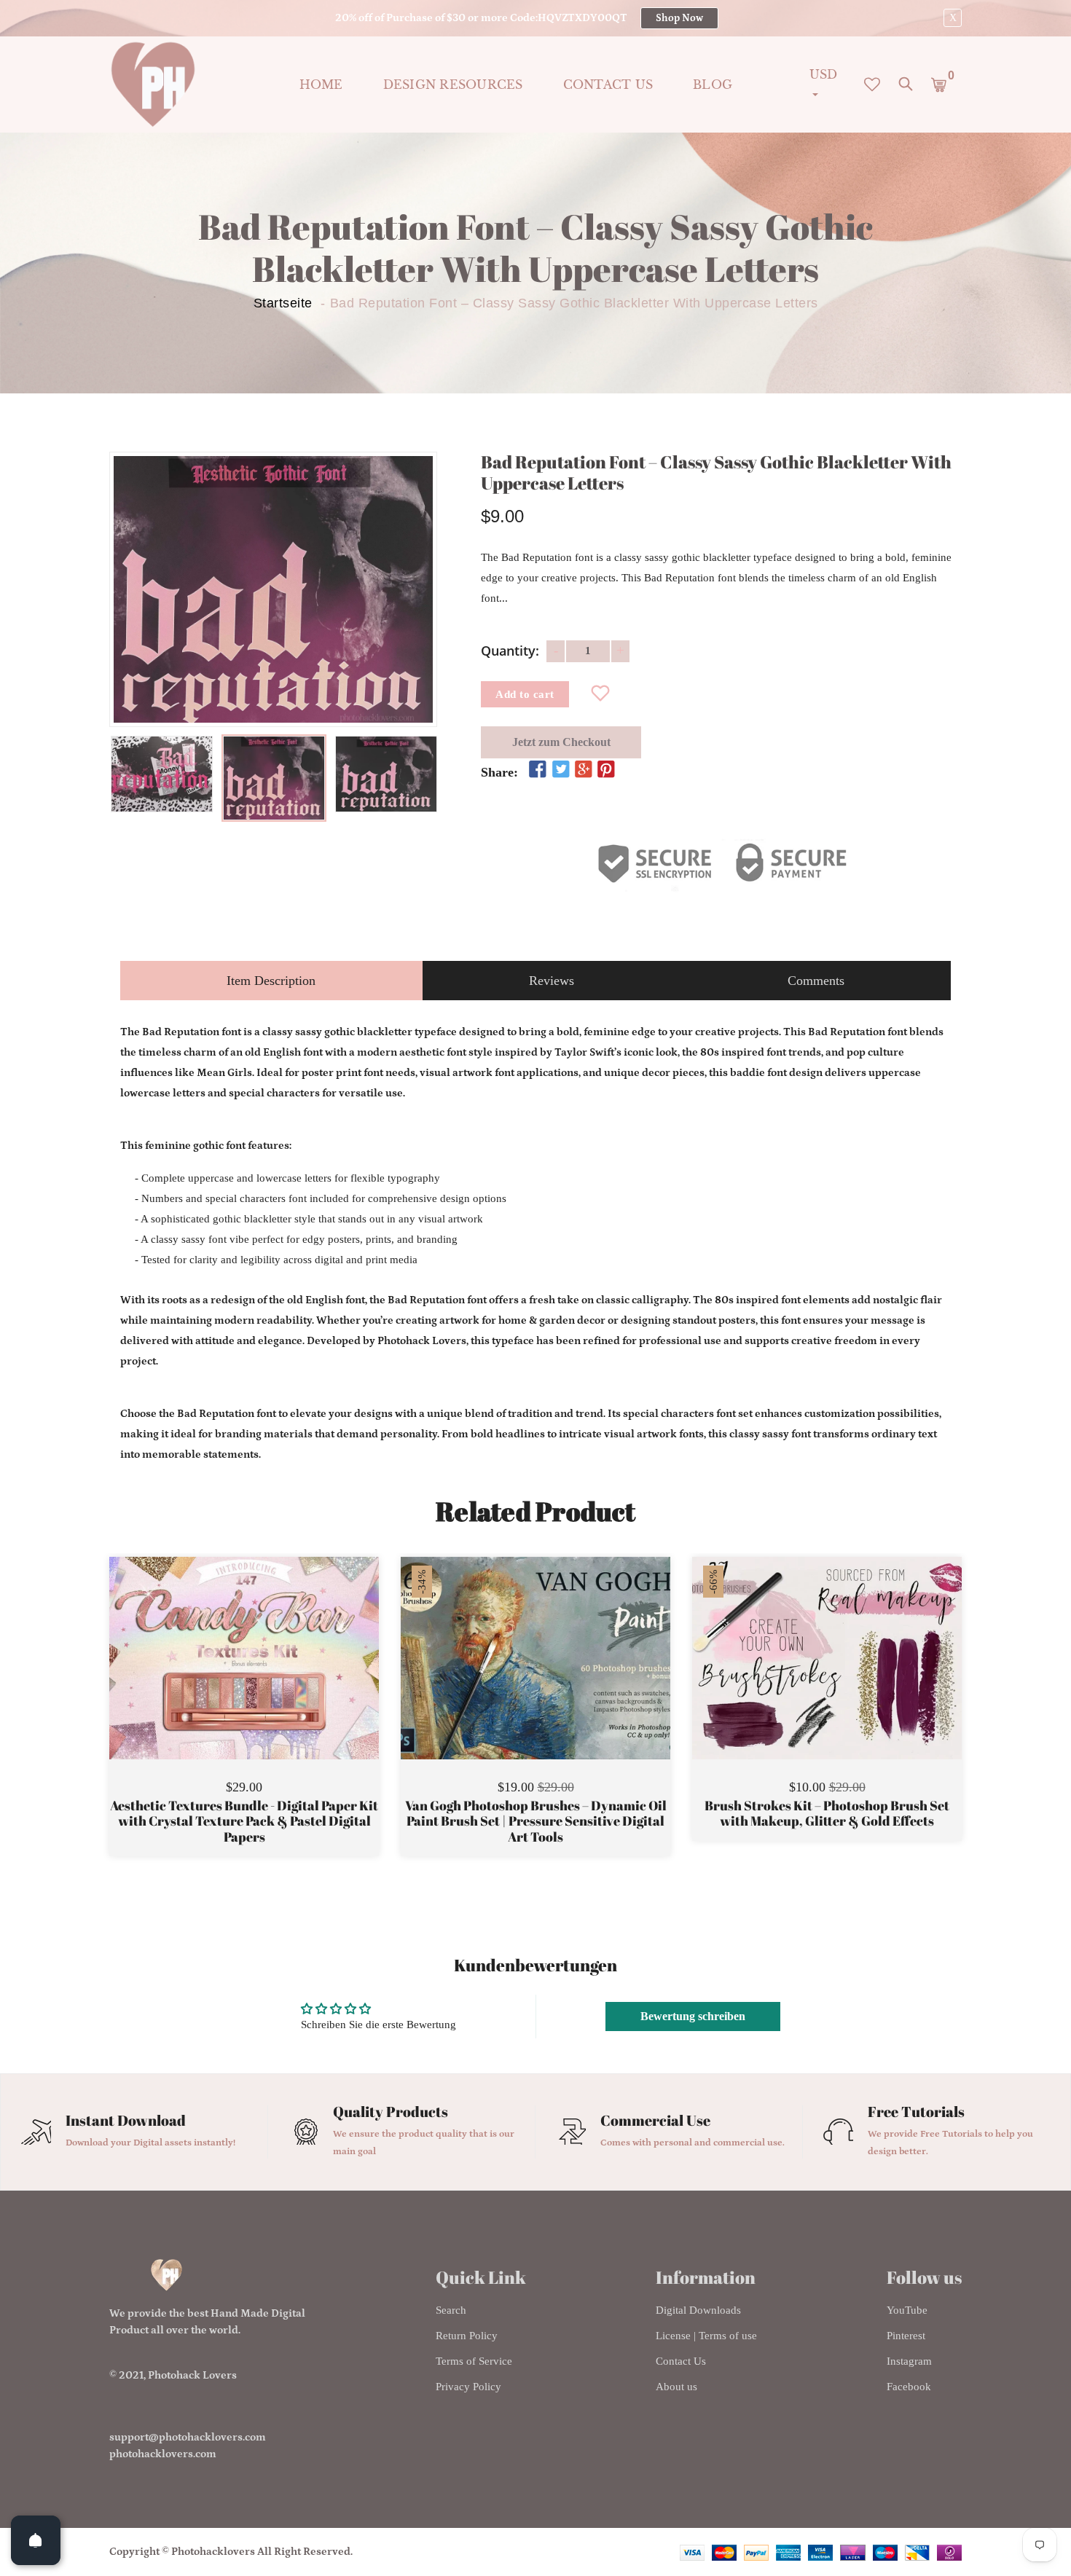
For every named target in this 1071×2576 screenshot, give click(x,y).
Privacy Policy (468, 2387)
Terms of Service (474, 2361)
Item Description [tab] (271, 981)
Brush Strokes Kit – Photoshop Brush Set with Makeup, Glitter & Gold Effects (827, 1814)
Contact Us (681, 2361)
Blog (713, 85)
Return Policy (467, 2336)
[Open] (36, 2540)
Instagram (909, 2361)
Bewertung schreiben (693, 2016)
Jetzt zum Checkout (561, 742)
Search (451, 2310)
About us (676, 2387)
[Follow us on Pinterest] (606, 770)
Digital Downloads (698, 2310)
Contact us (608, 85)
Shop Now (679, 18)
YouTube (907, 2310)
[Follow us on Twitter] (560, 770)
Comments (816, 981)
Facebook (909, 2387)
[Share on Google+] (584, 770)
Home (321, 85)
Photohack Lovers (192, 2375)
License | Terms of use (706, 2336)
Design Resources (453, 85)
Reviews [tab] (552, 981)
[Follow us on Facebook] (538, 770)
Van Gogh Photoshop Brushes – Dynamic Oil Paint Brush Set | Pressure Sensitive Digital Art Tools (536, 1822)
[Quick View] (281, 1680)
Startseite (283, 303)
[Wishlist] (601, 694)
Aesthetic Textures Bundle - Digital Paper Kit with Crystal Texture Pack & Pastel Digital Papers (244, 1822)
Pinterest (906, 2336)
